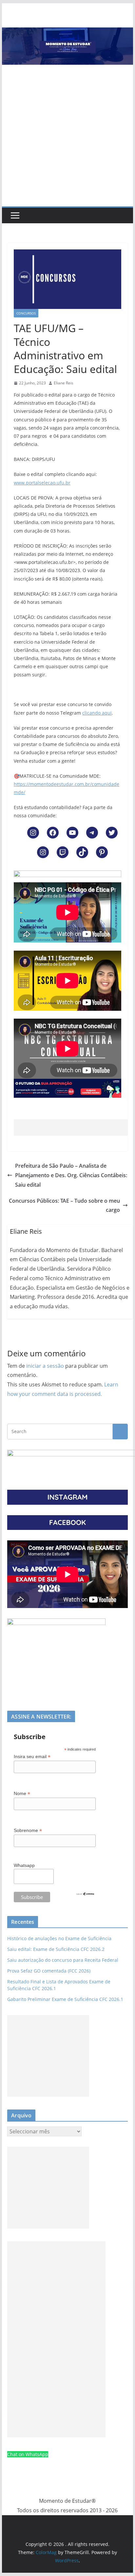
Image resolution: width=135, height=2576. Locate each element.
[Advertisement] (67, 136)
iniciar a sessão (45, 1366)
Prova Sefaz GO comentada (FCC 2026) (49, 1971)
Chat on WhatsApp (28, 2454)
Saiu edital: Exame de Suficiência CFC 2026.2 (56, 1949)
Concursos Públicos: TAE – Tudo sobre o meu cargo (64, 1205)
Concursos (26, 313)
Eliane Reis (64, 383)
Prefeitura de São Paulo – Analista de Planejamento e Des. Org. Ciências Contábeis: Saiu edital (71, 1175)
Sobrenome (28, 1830)
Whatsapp (24, 1865)
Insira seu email (32, 1757)
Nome (22, 1794)
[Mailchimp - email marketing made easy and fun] (85, 1896)
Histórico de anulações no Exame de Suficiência (59, 1938)
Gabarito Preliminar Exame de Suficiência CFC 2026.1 (65, 1999)
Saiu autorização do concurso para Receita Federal (63, 1960)
